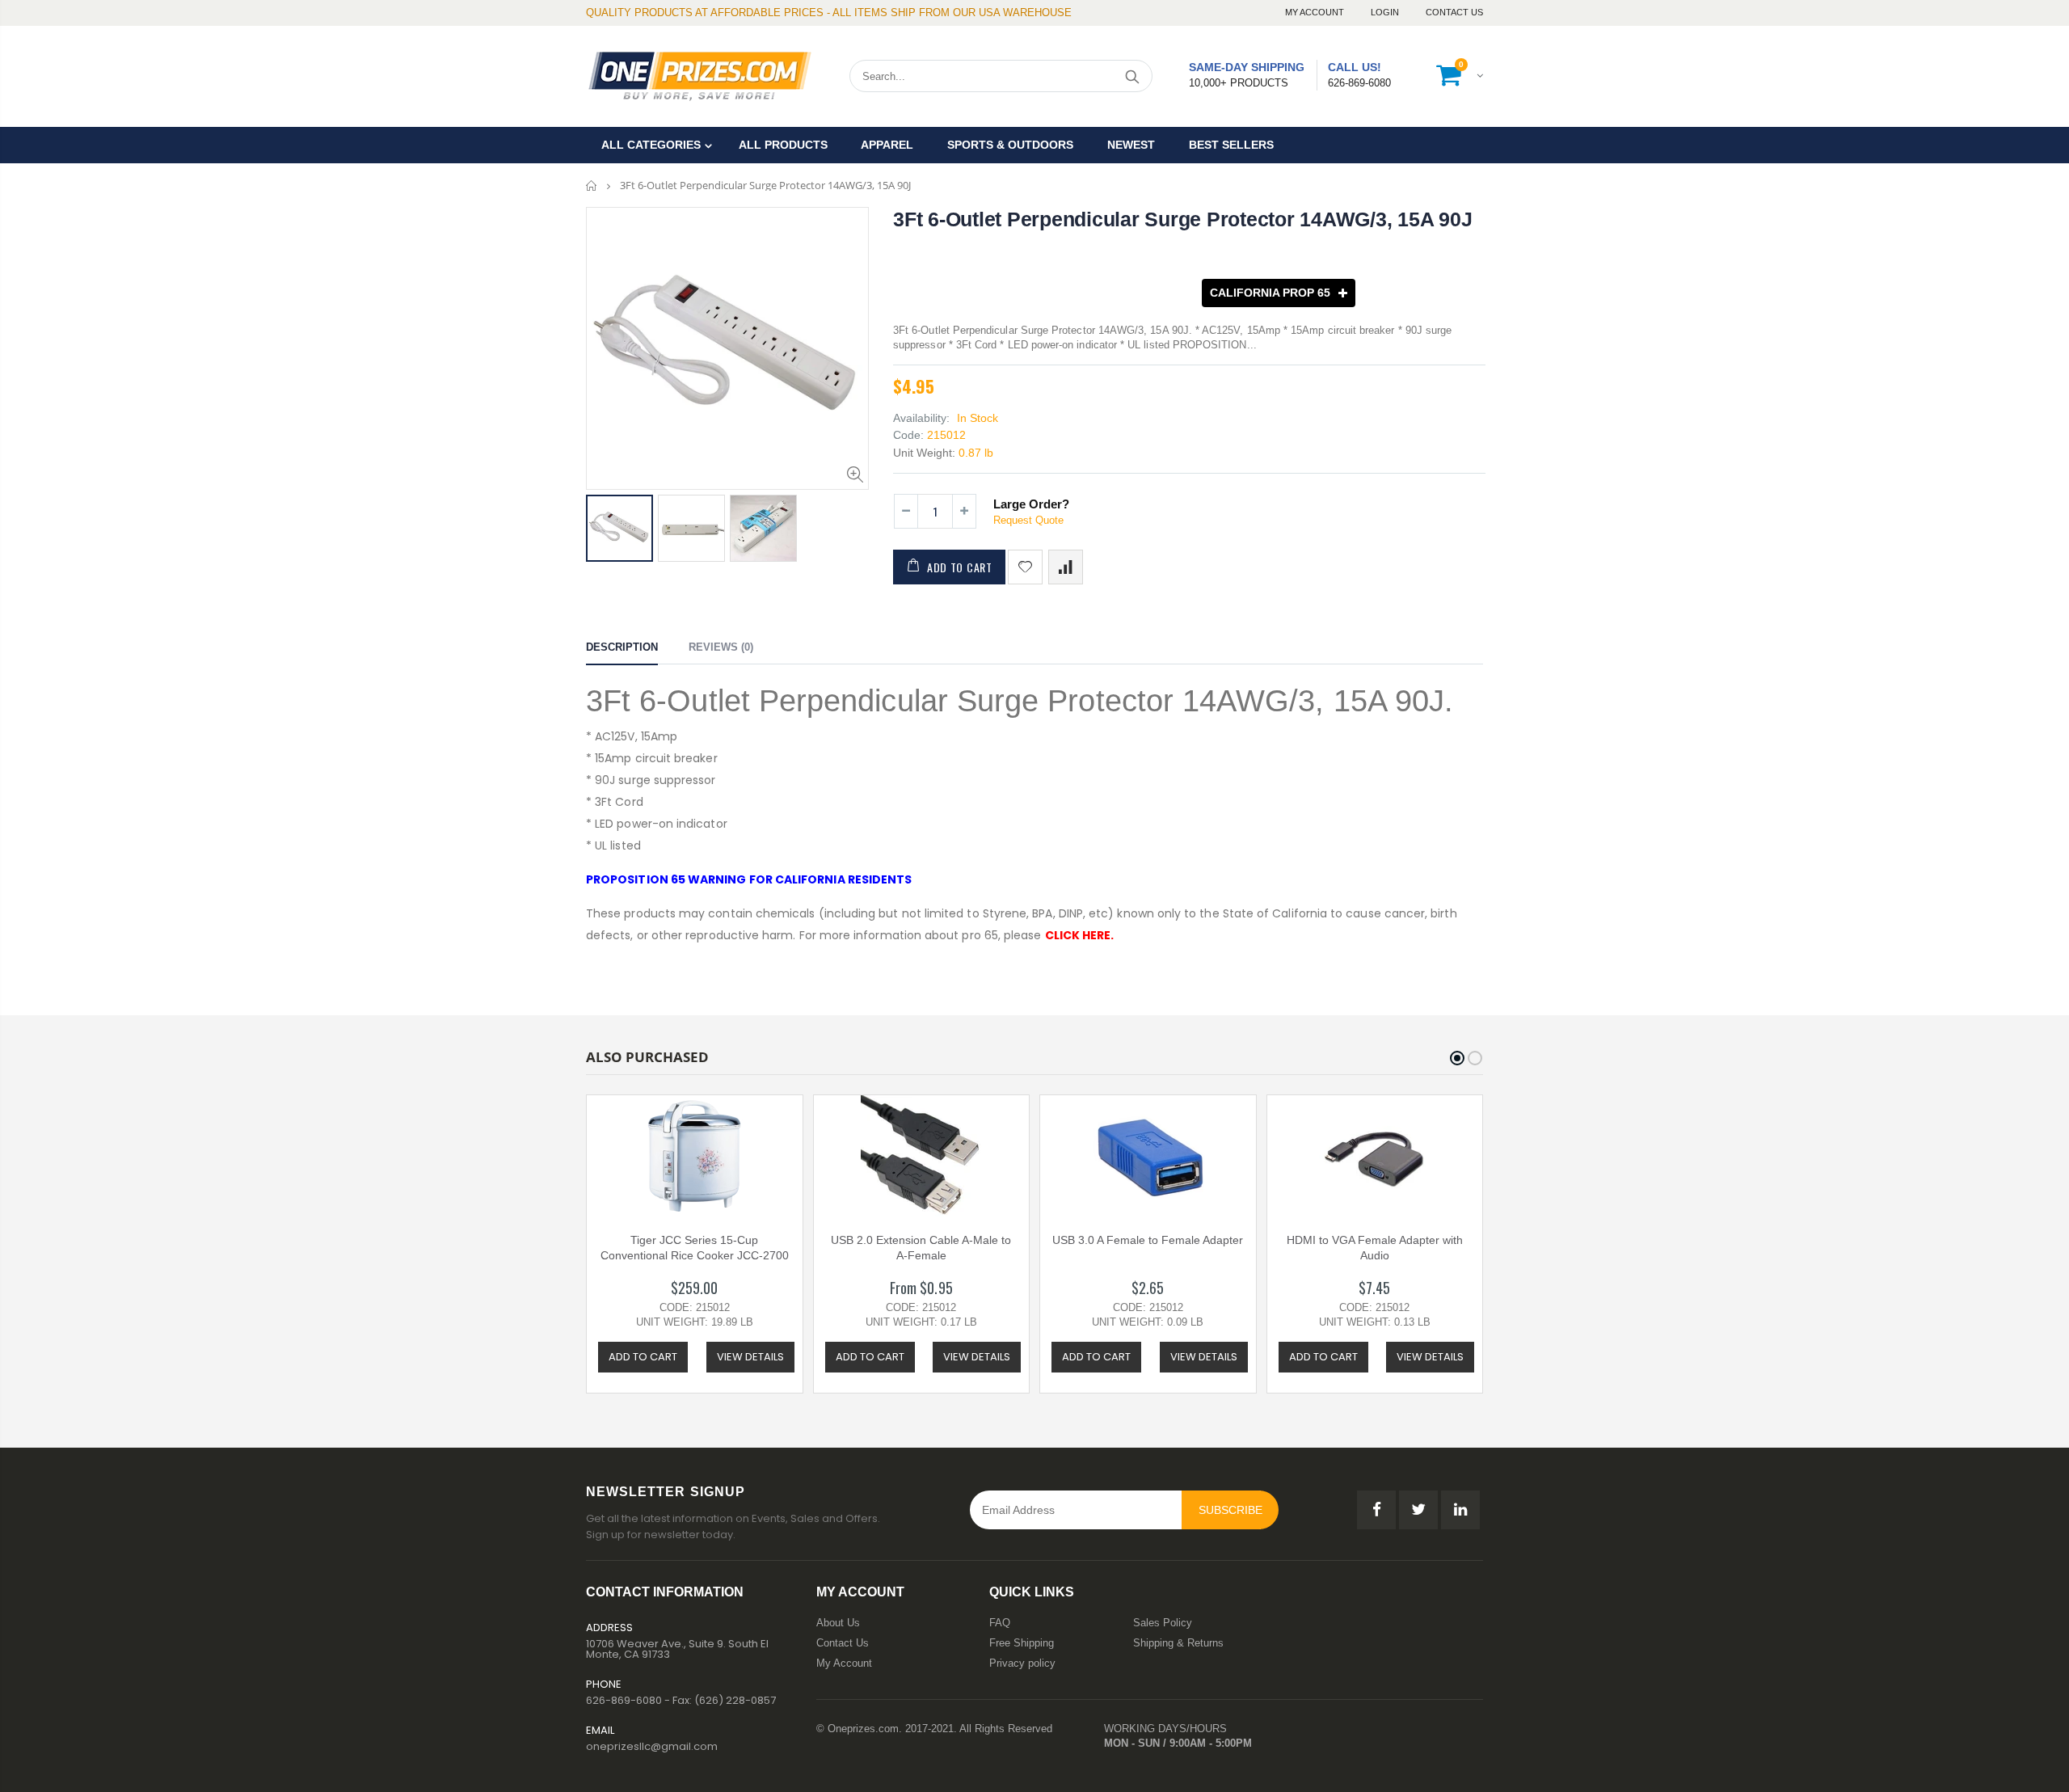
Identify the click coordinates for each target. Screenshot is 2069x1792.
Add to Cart (960, 567)
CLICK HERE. (1080, 935)
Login (1386, 12)
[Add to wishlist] (1025, 567)
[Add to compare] (1066, 567)
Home (592, 186)
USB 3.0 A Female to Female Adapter (1148, 1240)
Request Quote (1028, 520)
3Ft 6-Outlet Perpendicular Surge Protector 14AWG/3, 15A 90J (1182, 219)
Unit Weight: (924, 453)
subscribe (1230, 1510)
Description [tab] (622, 647)
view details (750, 1357)
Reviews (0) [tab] (721, 647)
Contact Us (1454, 12)
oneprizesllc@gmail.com (652, 1746)
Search (1132, 76)
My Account (1316, 12)
